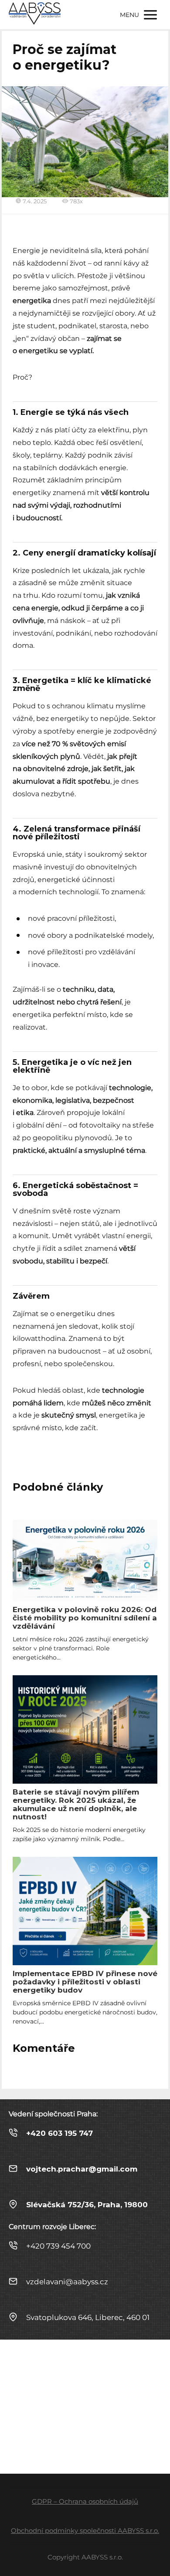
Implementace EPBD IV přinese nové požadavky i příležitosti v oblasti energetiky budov (85, 1982)
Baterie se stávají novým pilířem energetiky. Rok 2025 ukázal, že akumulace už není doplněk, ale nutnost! (76, 1804)
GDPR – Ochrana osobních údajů (85, 2501)
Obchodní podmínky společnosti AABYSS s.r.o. (85, 2531)
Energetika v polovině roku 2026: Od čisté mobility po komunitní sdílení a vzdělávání (85, 1618)
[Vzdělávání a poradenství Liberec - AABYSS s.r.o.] (35, 15)
